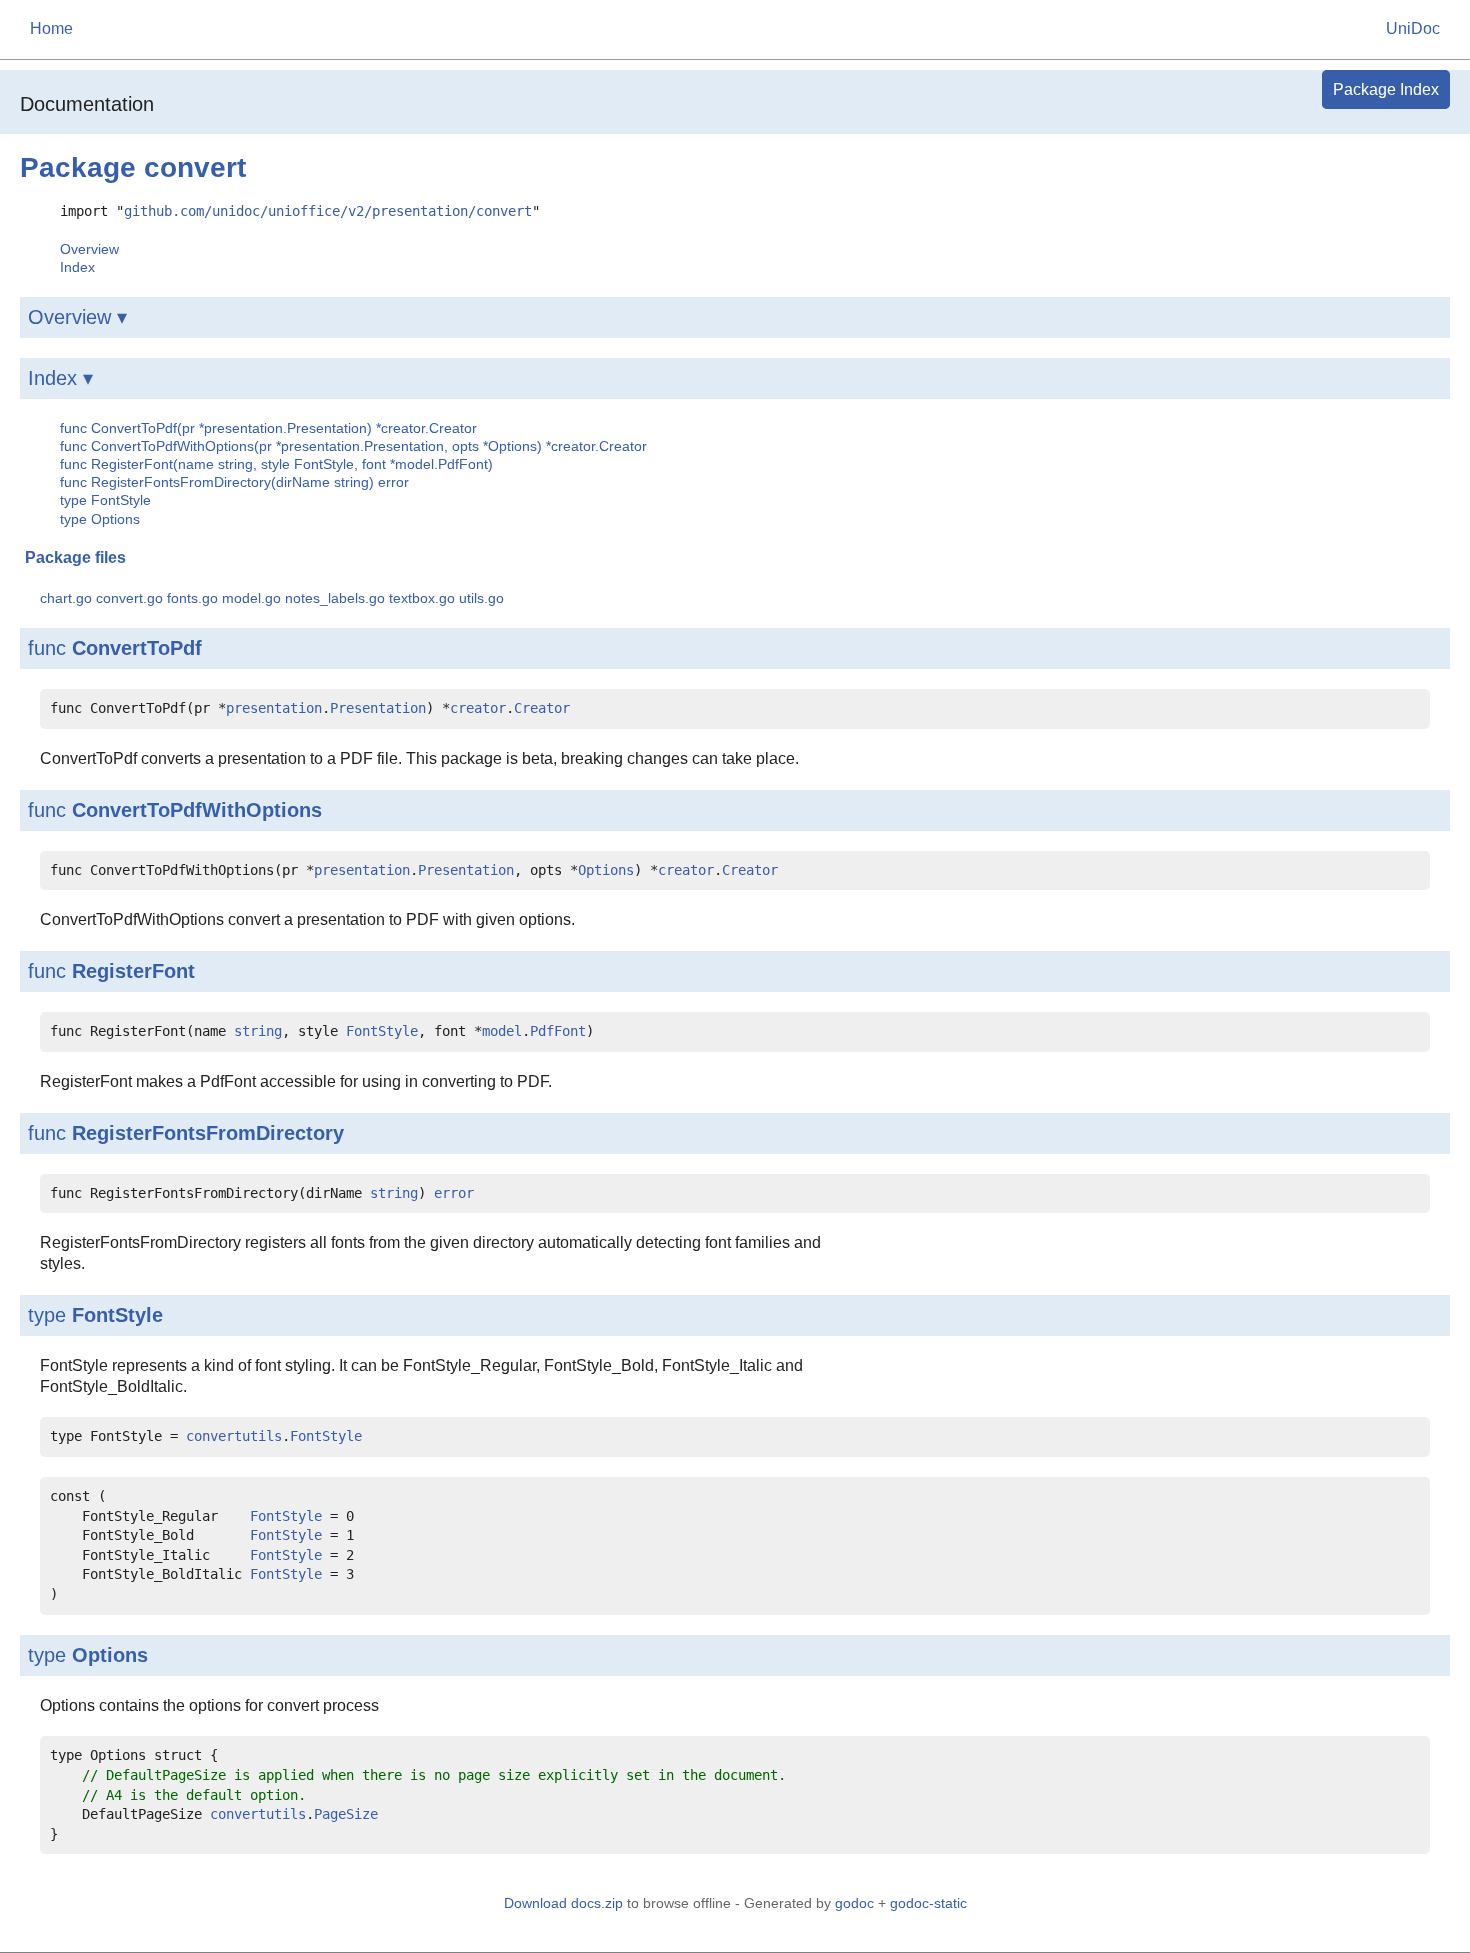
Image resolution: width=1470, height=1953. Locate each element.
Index (77, 267)
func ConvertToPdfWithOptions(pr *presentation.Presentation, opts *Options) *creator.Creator (353, 446)
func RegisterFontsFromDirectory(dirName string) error (234, 482)
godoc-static (928, 1903)
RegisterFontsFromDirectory (208, 1133)
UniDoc (1413, 28)
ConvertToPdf (137, 648)
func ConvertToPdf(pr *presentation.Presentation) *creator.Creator (268, 428)
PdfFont (558, 1031)
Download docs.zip (563, 1903)
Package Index (1386, 89)
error (454, 1193)
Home (51, 28)
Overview (89, 249)
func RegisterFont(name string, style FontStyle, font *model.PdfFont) (276, 464)
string (258, 1031)
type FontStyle (105, 500)
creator (478, 708)
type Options (100, 519)
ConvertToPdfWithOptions (197, 810)
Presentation (378, 708)
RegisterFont (133, 971)
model (502, 1031)
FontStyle (382, 1031)
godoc (854, 1903)
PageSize (346, 1814)
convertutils (234, 1436)
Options (606, 870)
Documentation (87, 104)
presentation (274, 708)
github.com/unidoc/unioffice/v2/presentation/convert (328, 211)
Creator (542, 708)
